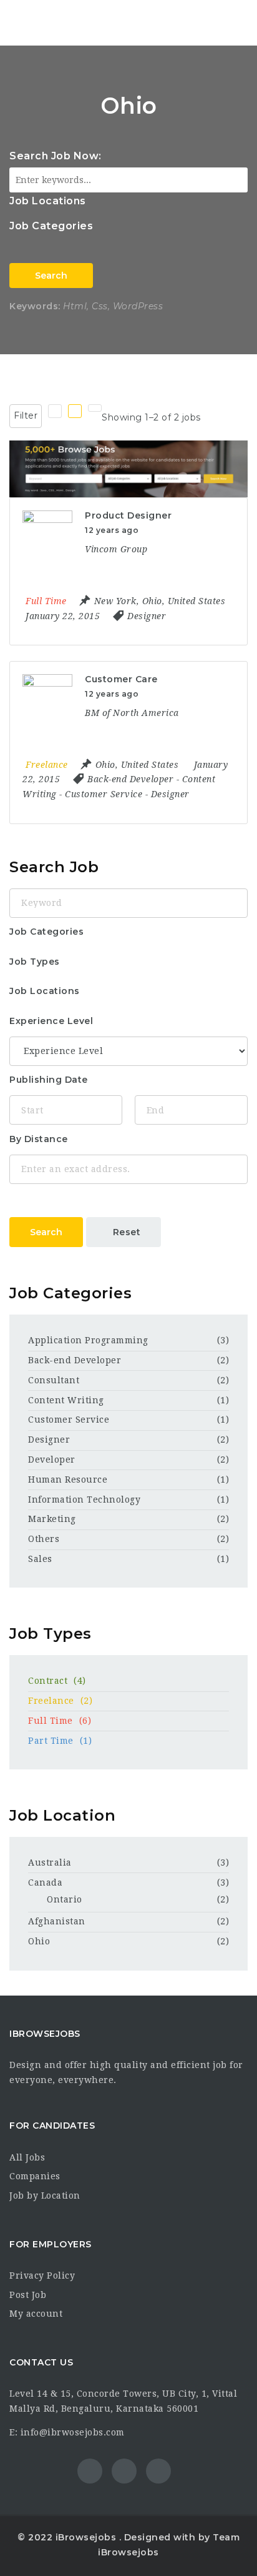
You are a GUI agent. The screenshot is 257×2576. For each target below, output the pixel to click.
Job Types (35, 962)
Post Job (28, 2295)
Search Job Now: (56, 156)
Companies (35, 2176)
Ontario (65, 1899)
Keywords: (35, 306)
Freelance (60, 1701)
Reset (127, 1232)
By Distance (39, 1139)
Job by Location (45, 2196)
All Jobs (27, 2157)
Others (44, 1539)
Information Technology (84, 1499)
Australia (50, 1862)
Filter (26, 415)
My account (36, 2314)
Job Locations (48, 201)
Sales (40, 1559)
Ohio (39, 1941)
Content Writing (66, 1400)
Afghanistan (57, 1921)
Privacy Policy (42, 2275)
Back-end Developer (75, 1360)
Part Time (60, 1741)
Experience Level (51, 1021)
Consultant (54, 1380)
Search (51, 276)
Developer (52, 1460)
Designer (49, 1440)
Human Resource (68, 1479)
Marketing (52, 1519)
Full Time (60, 1721)
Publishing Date (49, 1080)
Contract (57, 1681)
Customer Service (69, 1420)
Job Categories (51, 226)
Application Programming (88, 1340)
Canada (45, 1882)
